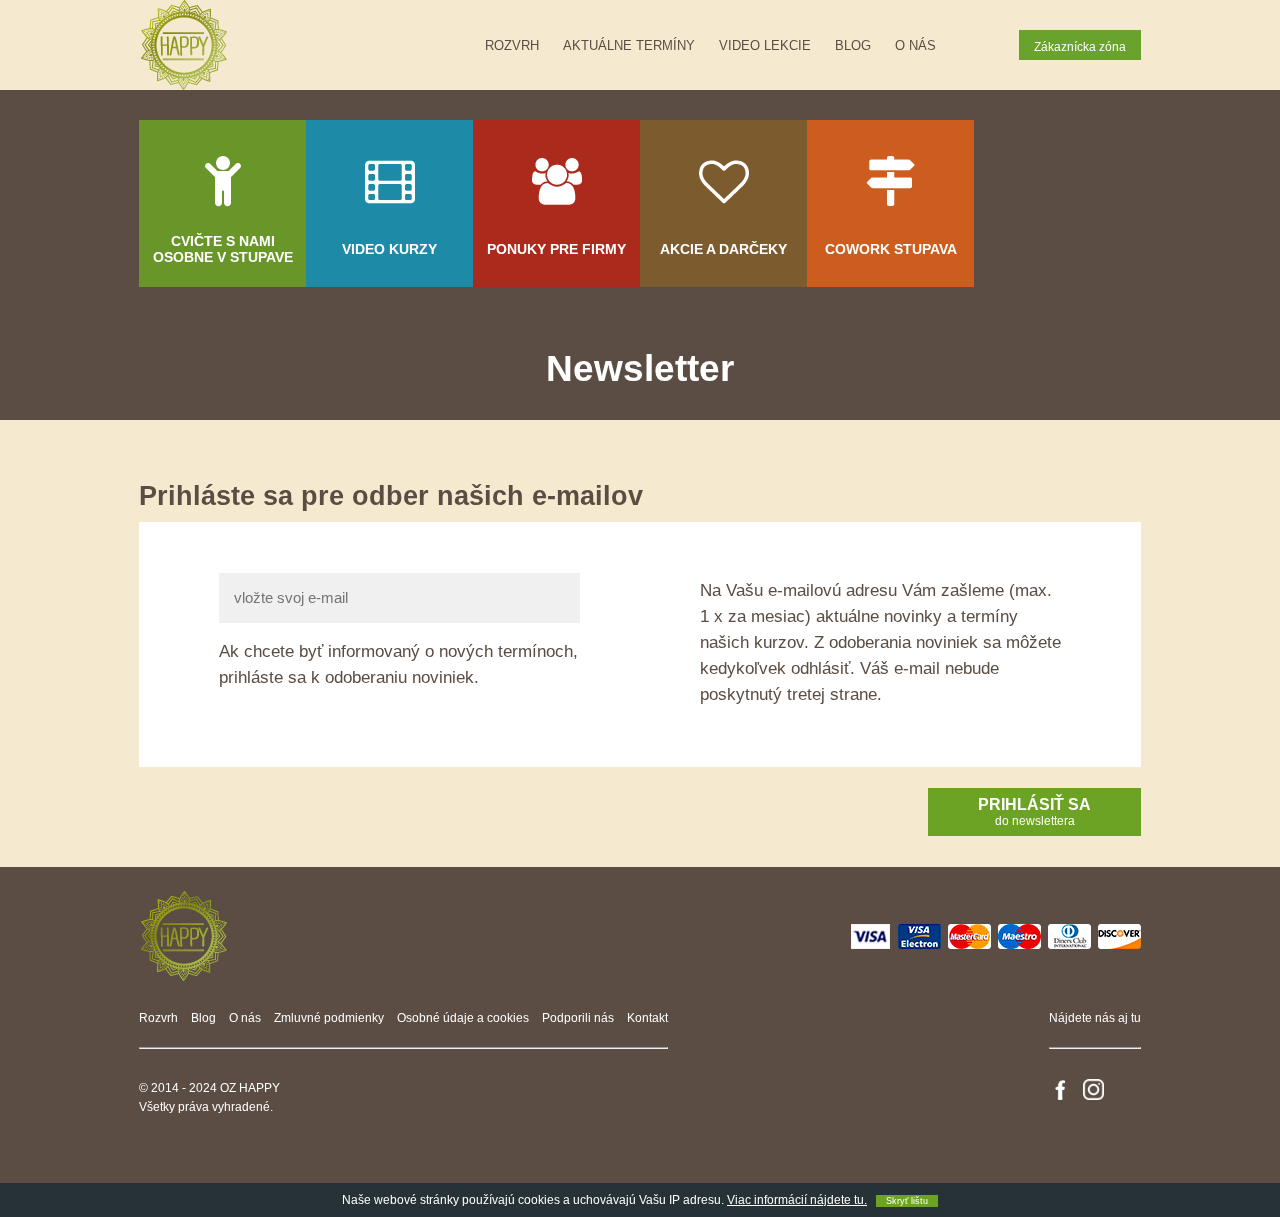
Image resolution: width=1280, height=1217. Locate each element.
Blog (853, 45)
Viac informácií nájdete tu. (797, 1200)
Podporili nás (578, 1018)
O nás (915, 45)
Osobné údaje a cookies (463, 1018)
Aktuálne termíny (629, 45)
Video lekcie (765, 45)
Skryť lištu (907, 1201)
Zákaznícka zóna (1080, 47)
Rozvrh (512, 45)
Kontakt (647, 1018)
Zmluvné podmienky (329, 1018)
